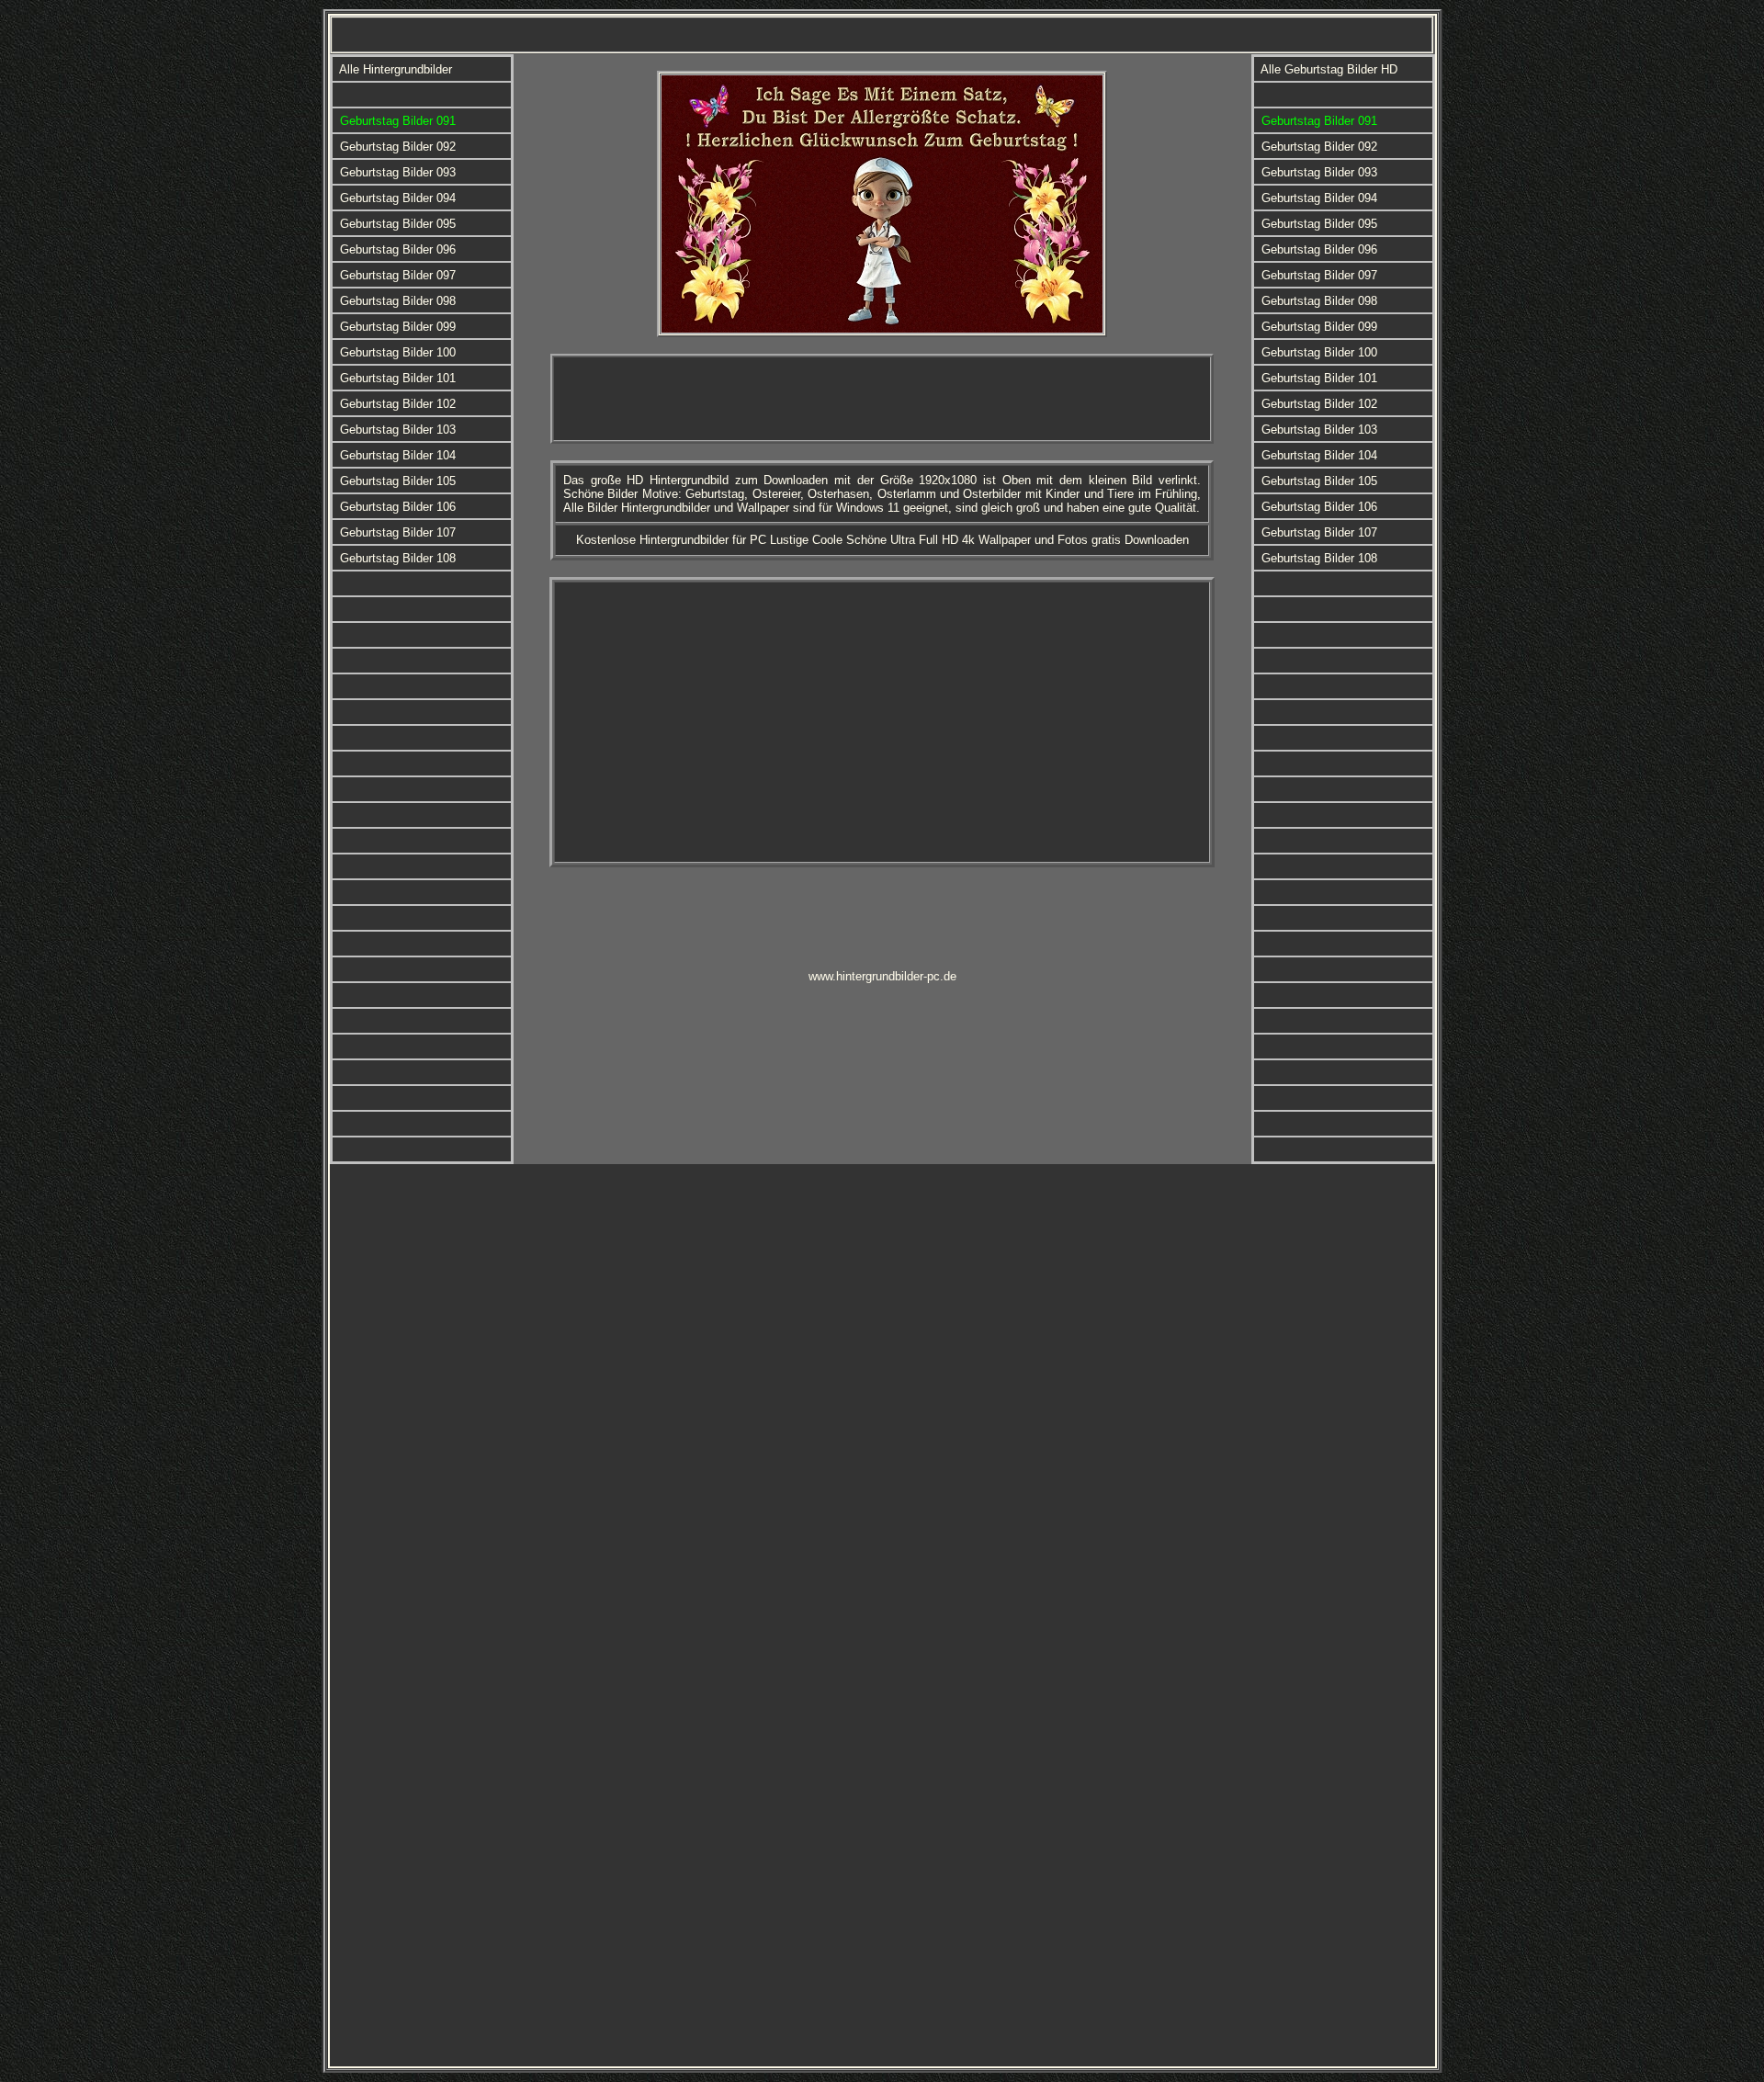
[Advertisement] (882, 399)
